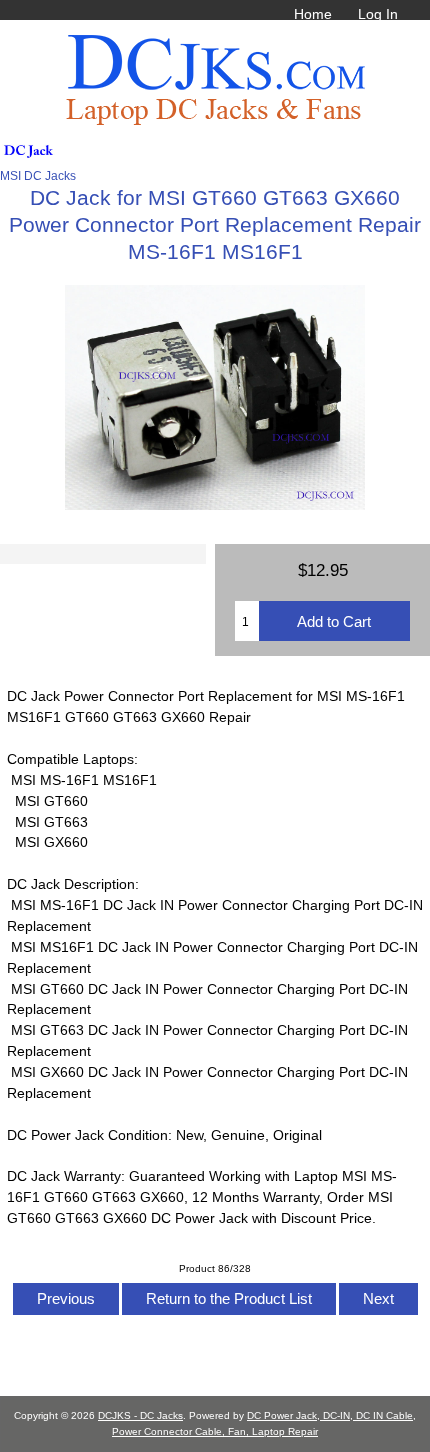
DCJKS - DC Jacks (140, 1415)
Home (313, 14)
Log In (378, 14)
